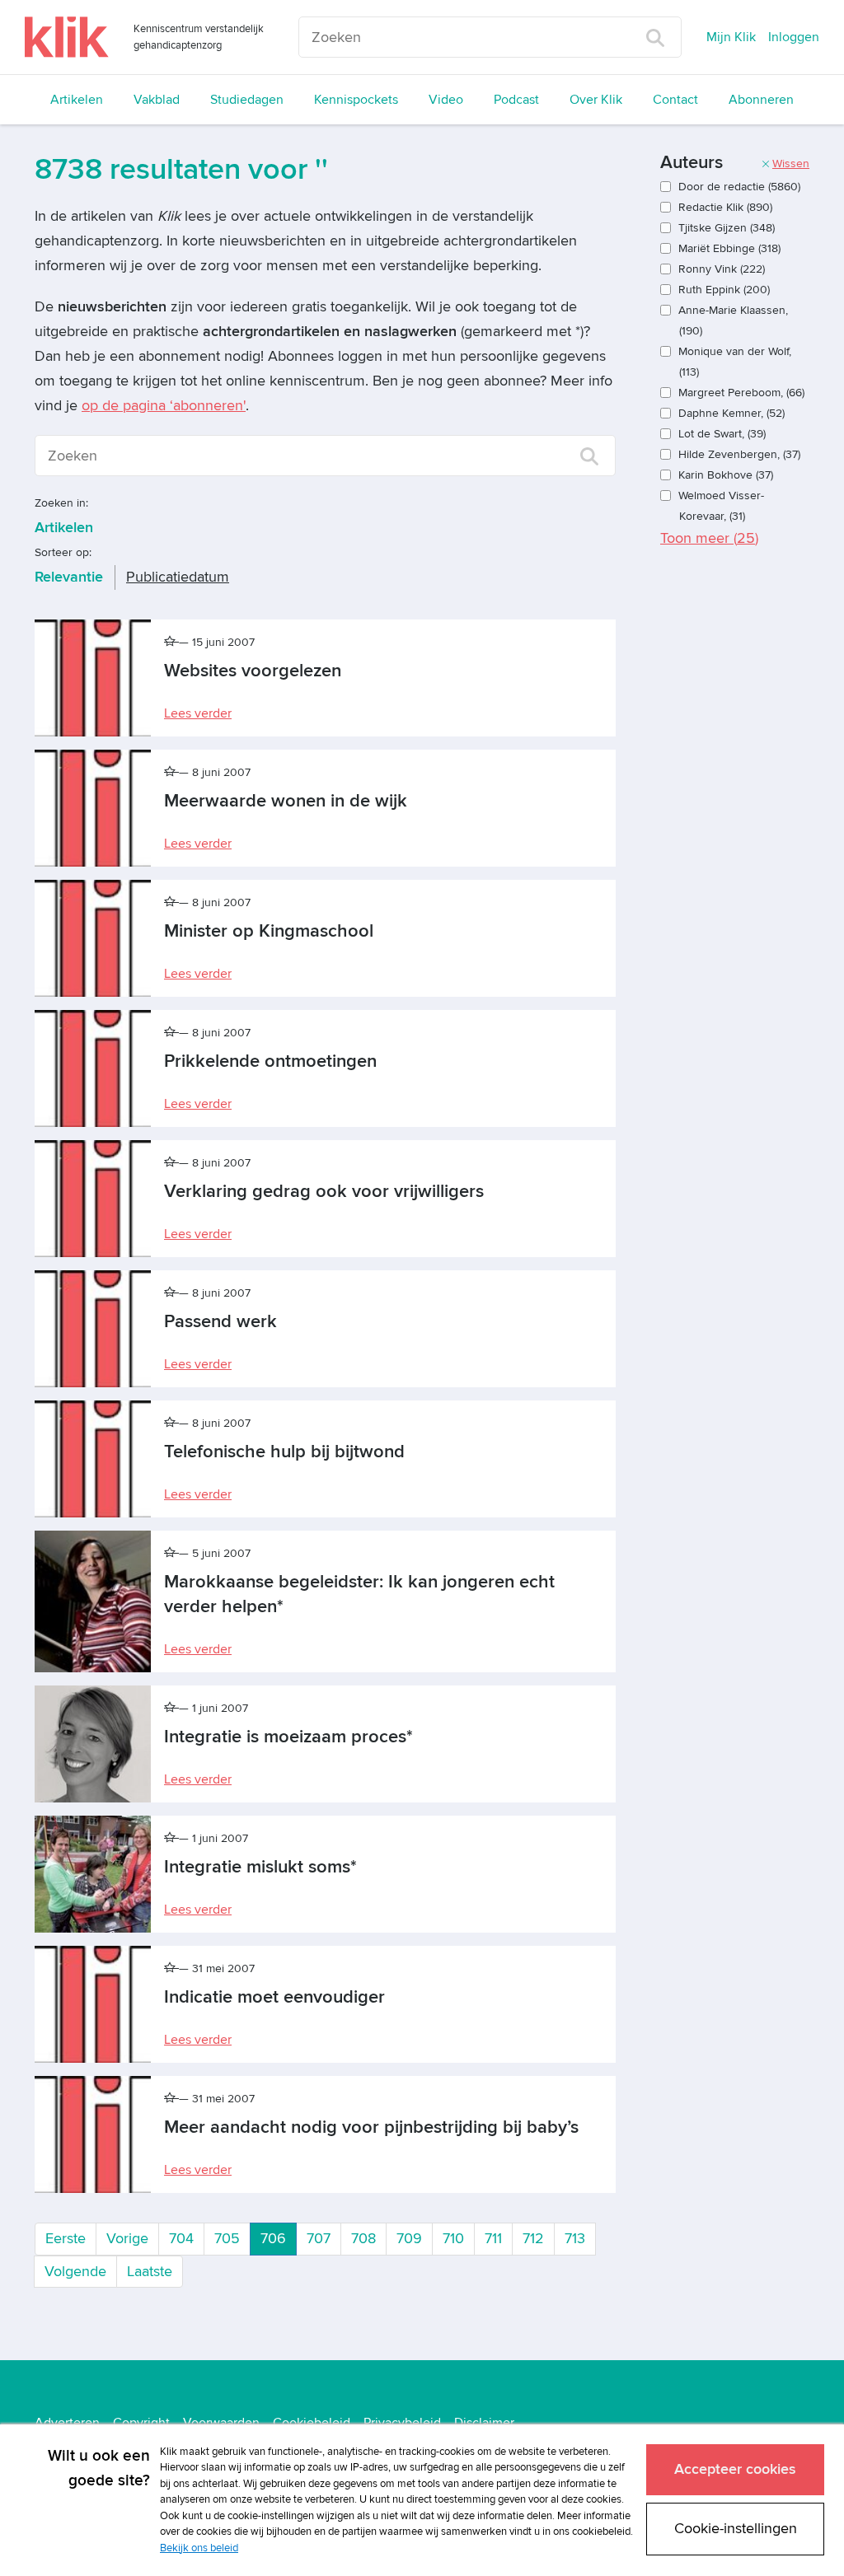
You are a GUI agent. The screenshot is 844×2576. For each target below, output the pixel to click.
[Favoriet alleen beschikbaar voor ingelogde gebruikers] (171, 642)
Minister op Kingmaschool (269, 931)
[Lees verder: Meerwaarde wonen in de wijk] (93, 808)
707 (319, 2239)
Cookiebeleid (312, 2423)
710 (453, 2239)
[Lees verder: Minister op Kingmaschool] (93, 938)
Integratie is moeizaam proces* (288, 1737)
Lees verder (198, 713)
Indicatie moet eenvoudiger (274, 1997)
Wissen (791, 164)
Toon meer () (709, 538)
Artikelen (77, 100)
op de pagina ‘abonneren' (164, 406)
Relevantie (69, 577)
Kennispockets (356, 100)
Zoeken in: (61, 503)
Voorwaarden (221, 2423)
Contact (675, 100)
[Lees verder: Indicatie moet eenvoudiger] (93, 2004)
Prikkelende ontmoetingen (270, 1061)
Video (446, 100)
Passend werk (220, 1322)
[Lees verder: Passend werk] (93, 1329)
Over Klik (596, 100)
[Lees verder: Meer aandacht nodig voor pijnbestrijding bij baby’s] (93, 2134)
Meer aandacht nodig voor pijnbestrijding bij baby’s (371, 2127)
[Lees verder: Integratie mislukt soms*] (93, 1874)
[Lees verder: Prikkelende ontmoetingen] (93, 1068)
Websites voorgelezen (253, 671)
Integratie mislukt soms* (260, 1867)
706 (279, 2238)
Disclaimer (484, 2423)
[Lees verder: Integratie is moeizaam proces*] (93, 1744)
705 (227, 2239)
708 (363, 2239)
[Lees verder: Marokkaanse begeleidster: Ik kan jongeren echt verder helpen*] (93, 1601)
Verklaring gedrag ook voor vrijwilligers (324, 1192)
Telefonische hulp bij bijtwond (284, 1452)
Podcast (516, 100)
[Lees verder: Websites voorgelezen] (93, 678)
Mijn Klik (731, 37)
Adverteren (67, 2423)
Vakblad (157, 100)
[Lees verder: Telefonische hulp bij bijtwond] (93, 1459)
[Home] (67, 37)
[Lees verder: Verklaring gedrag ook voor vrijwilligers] (93, 1199)
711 (493, 2239)
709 (409, 2239)
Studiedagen (247, 100)
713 (575, 2239)
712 (533, 2239)
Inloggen (794, 37)
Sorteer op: (63, 552)
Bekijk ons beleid (199, 2548)
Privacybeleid (402, 2423)
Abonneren (761, 100)
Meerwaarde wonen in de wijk (286, 801)
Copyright (141, 2423)
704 (181, 2239)
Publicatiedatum (178, 577)
